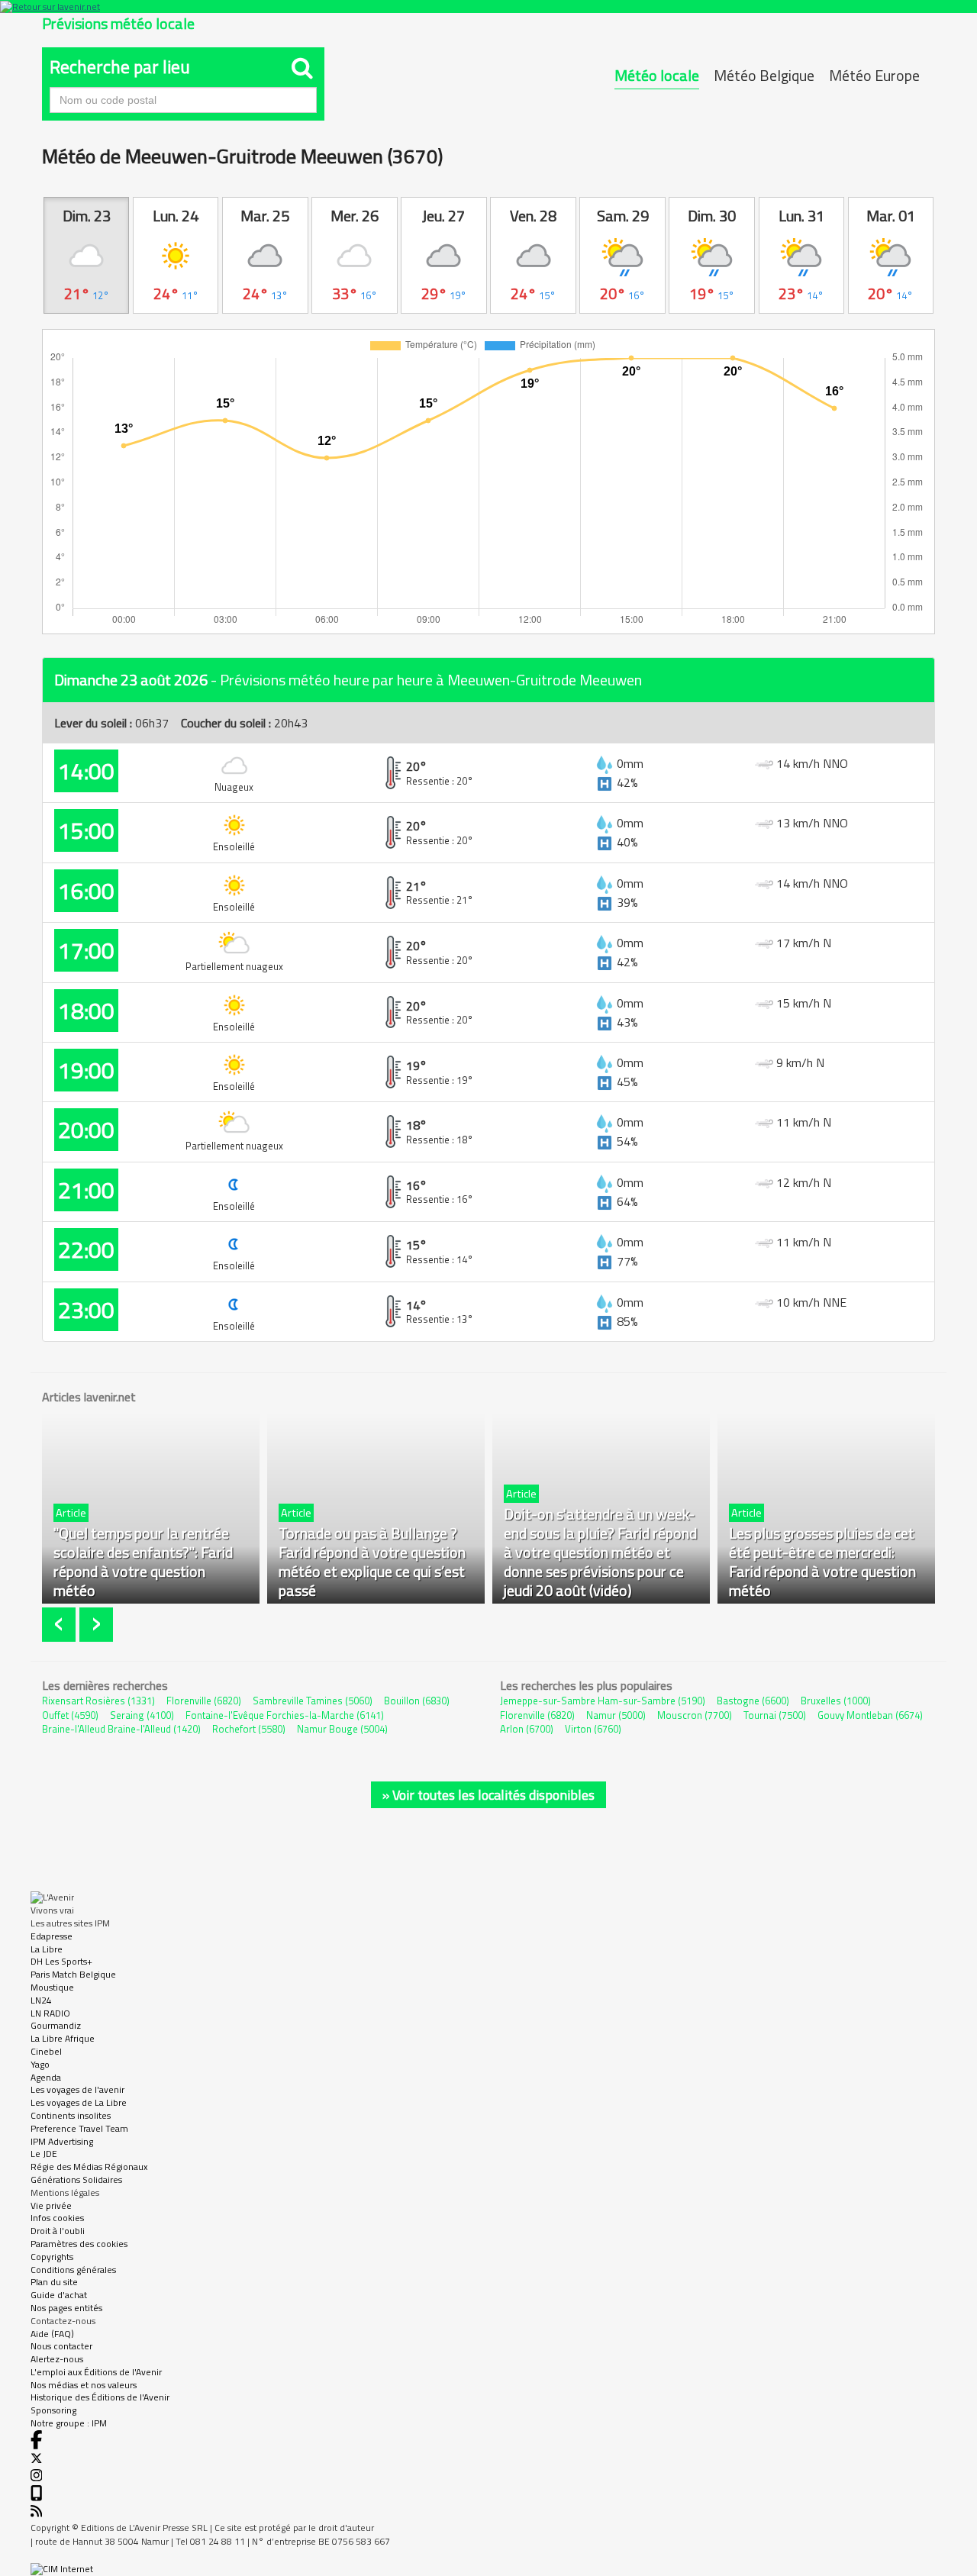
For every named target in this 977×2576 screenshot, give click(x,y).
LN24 (41, 2000)
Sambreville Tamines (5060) (313, 1701)
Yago (40, 2064)
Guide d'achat (59, 2295)
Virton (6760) (593, 1729)
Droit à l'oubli (58, 2231)
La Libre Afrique (63, 2038)
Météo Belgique (764, 75)
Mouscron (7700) (695, 1715)
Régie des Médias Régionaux (89, 2167)
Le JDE (44, 2154)
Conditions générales (73, 2270)
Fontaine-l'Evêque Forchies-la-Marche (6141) (285, 1715)
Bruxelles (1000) (836, 1701)
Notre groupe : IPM (69, 2423)
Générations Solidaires (76, 2179)
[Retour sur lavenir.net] (488, 6)
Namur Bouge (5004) (342, 1729)
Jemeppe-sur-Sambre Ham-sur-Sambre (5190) (603, 1701)
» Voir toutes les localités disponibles (488, 1795)
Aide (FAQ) (52, 2334)
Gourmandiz (56, 2025)
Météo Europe (874, 75)
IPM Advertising (62, 2141)
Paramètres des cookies (79, 2244)
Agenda (46, 2077)
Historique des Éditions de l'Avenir (100, 2397)
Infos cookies (57, 2218)
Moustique (52, 1987)
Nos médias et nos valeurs (84, 2385)
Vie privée (51, 2205)
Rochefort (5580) (249, 1729)
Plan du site (54, 2282)
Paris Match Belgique (73, 1974)
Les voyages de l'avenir (77, 2089)
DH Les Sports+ (61, 1961)
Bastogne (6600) (753, 1701)
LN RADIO (50, 2013)
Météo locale (657, 75)
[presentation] (61, 1625)
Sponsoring (53, 2410)
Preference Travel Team (79, 2128)
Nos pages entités (66, 2308)
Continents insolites (71, 2115)
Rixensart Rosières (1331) (98, 1701)
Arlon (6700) (527, 1729)
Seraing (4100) (142, 1715)
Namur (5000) (616, 1715)
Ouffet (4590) (70, 1715)
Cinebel (46, 2051)
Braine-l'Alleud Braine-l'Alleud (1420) (121, 1729)
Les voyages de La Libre (79, 2102)
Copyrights (52, 2257)
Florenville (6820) (204, 1701)
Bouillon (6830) (417, 1701)
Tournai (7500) (775, 1715)
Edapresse (52, 1936)
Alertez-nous (57, 2359)
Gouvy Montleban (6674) (870, 1715)
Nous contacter (61, 2346)
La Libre (47, 1949)
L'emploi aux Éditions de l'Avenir (96, 2372)
